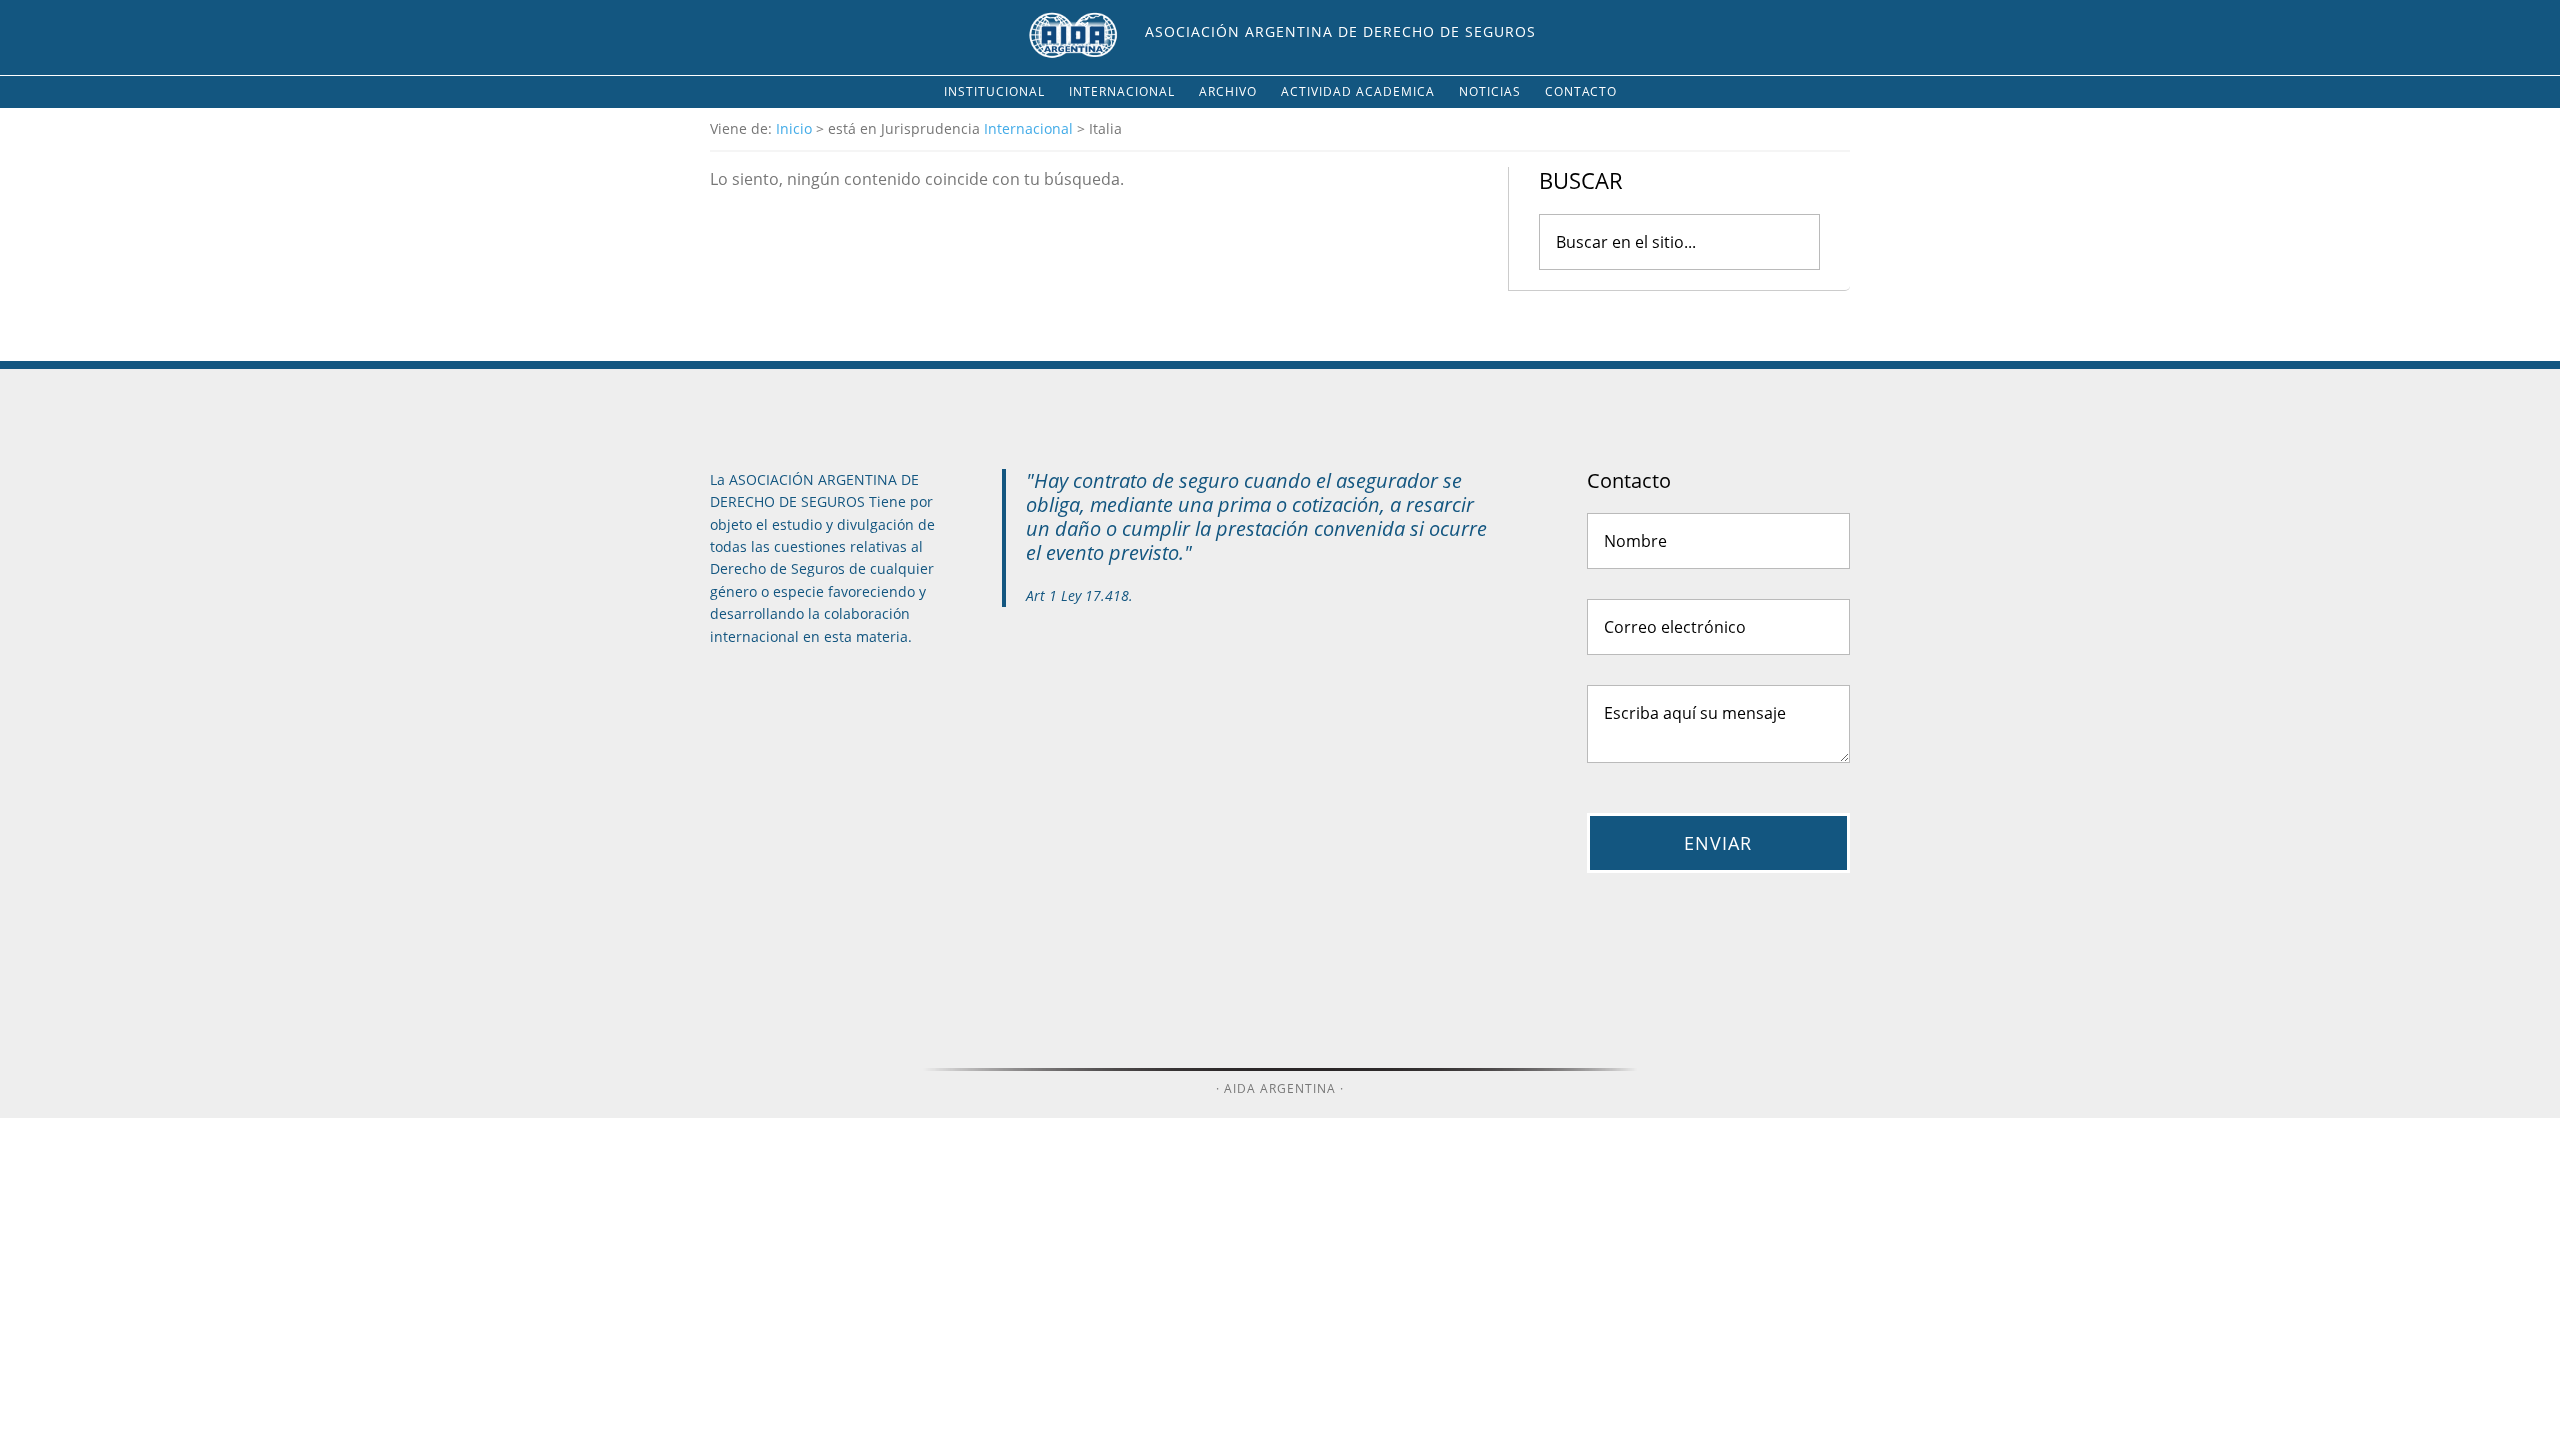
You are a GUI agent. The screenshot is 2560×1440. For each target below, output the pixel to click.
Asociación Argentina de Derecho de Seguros (1340, 31)
